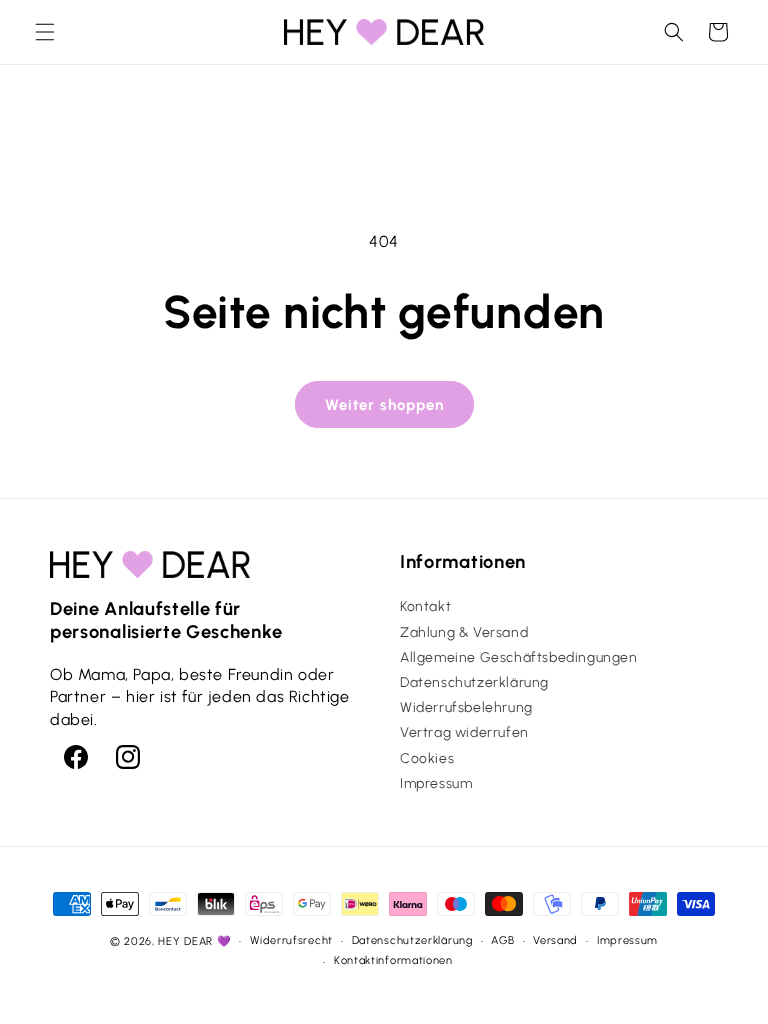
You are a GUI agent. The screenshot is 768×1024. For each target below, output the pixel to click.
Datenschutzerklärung (474, 682)
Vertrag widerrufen (464, 732)
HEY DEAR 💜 (194, 941)
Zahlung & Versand (464, 632)
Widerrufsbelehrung (466, 707)
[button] (45, 32)
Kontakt (425, 606)
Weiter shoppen (384, 405)
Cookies (427, 758)
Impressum (436, 783)
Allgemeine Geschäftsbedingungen (519, 657)
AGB (502, 940)
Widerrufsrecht (291, 940)
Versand (555, 940)
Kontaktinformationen (393, 960)
